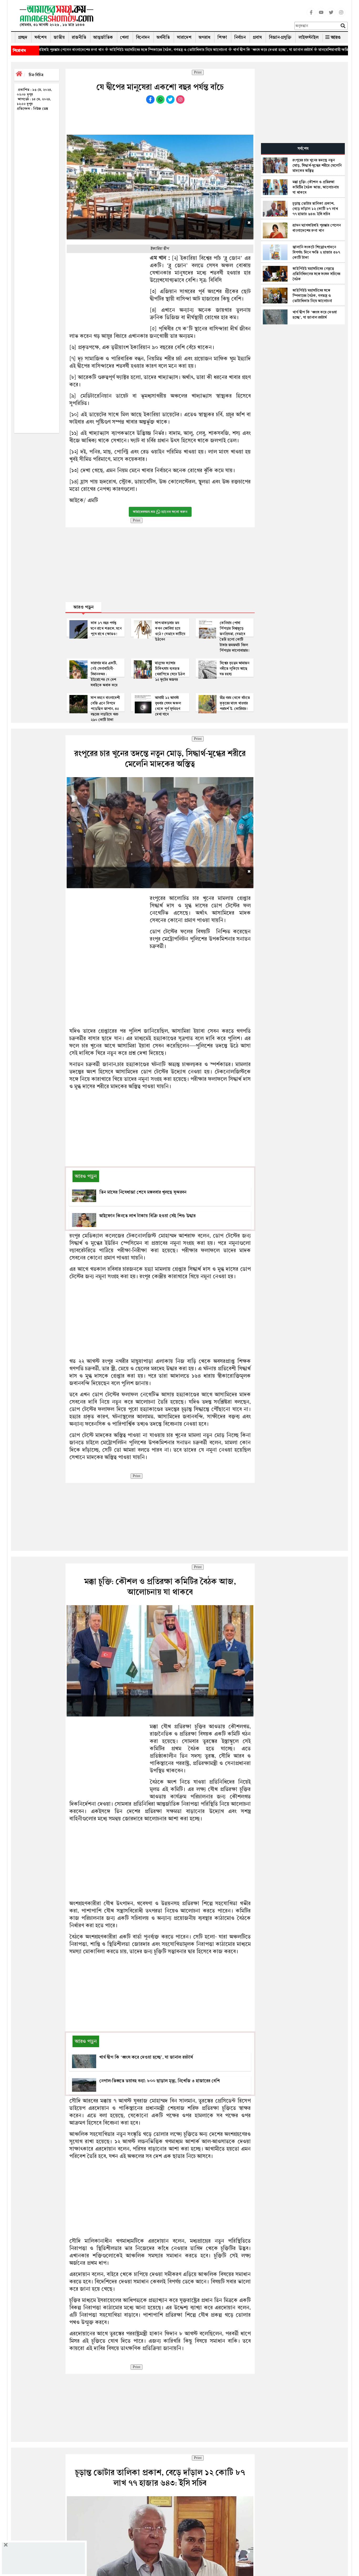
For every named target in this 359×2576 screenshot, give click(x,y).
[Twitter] (331, 15)
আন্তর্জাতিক (103, 37)
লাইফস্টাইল (309, 37)
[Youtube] (321, 15)
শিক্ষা (222, 37)
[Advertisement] (196, 17)
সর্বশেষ (40, 37)
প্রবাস (257, 37)
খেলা (124, 37)
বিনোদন (143, 37)
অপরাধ (204, 37)
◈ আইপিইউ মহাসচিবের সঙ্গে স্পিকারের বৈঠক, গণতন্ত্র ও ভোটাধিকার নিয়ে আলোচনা (82, 50)
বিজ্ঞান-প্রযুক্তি (280, 37)
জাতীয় (59, 37)
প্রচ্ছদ (23, 37)
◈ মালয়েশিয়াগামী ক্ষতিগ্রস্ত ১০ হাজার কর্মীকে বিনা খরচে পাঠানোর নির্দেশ (283, 50)
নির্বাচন (240, 37)
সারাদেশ (184, 37)
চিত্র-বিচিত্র (36, 75)
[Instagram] (341, 15)
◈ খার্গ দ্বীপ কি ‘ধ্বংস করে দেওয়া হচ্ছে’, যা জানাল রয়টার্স (187, 50)
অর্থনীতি (163, 37)
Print (198, 72)
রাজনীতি (79, 37)
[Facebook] (311, 15)
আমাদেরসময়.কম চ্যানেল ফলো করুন (160, 512)
